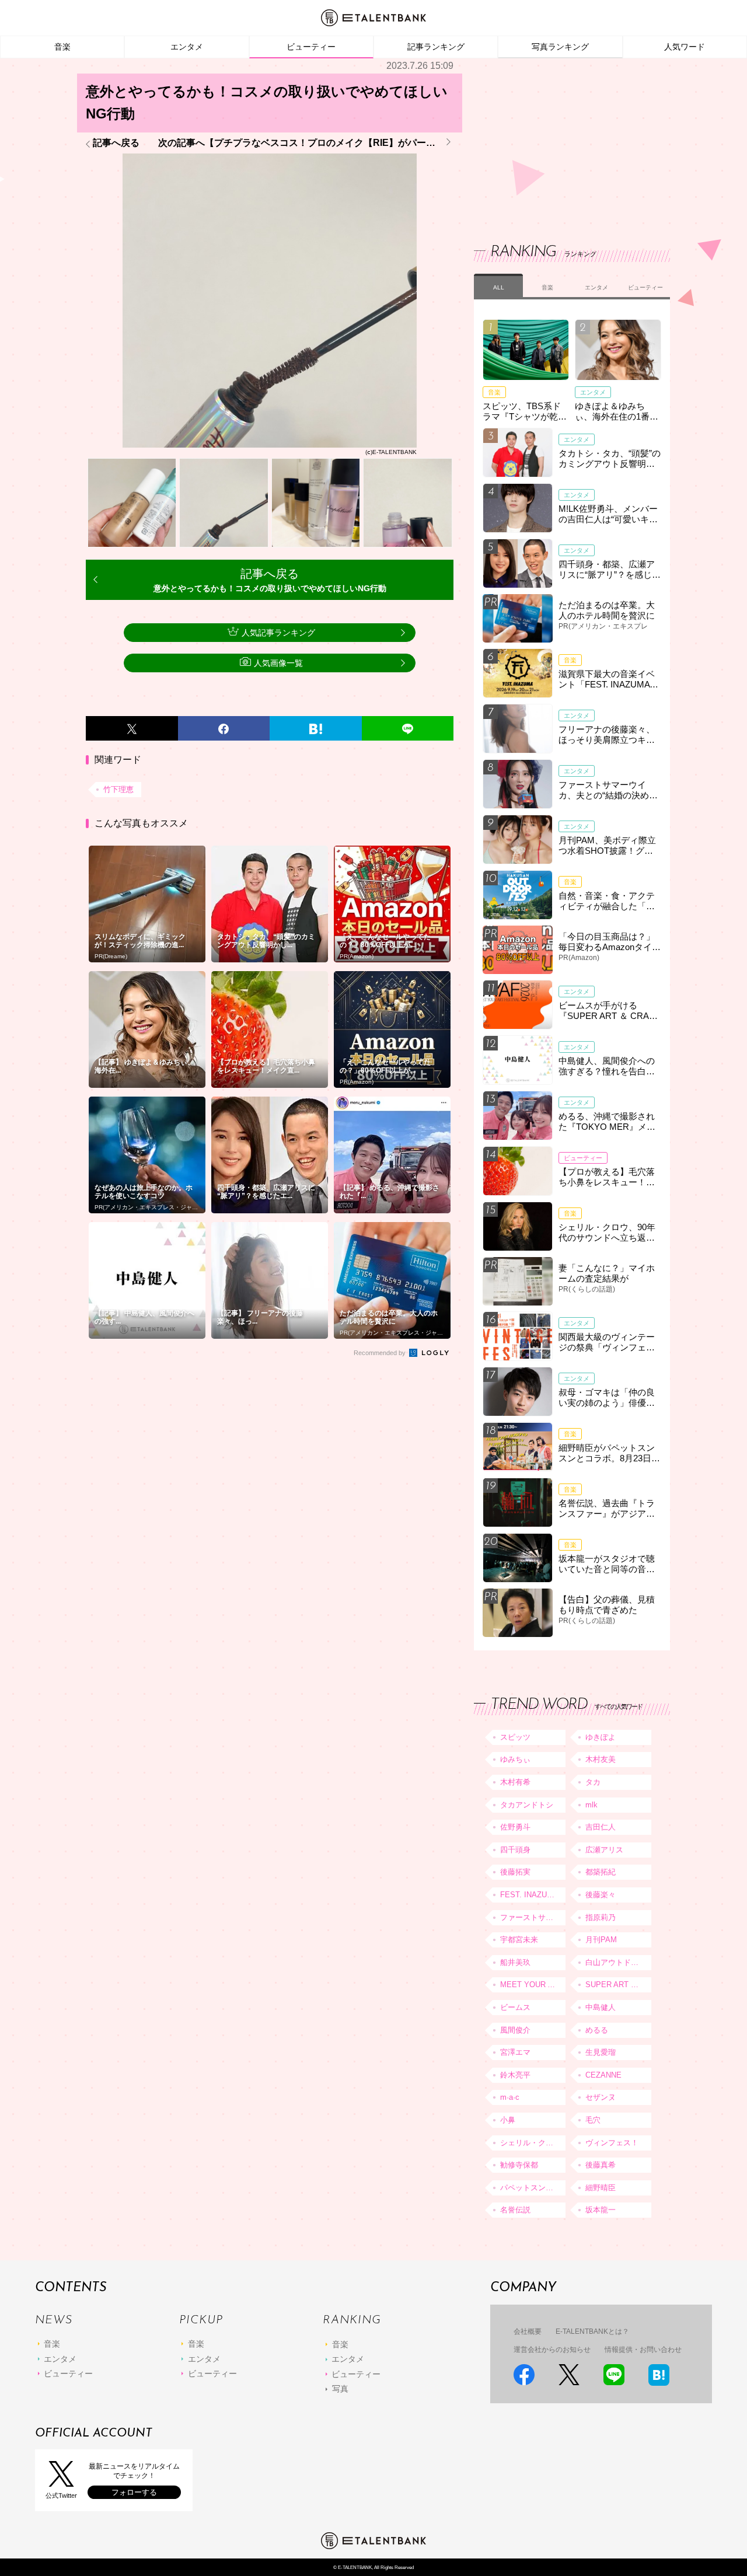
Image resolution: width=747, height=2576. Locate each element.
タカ (593, 1782)
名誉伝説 (515, 2210)
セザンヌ (601, 2097)
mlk (591, 1805)
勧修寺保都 (519, 2165)
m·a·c (510, 2097)
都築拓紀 (601, 1872)
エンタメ (187, 47)
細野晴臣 (601, 2188)
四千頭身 (515, 1850)
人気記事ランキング (278, 633)
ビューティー (311, 47)
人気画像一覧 (278, 663)
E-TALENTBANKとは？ (592, 2331)
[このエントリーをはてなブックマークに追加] (316, 728)
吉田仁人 (601, 1827)
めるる (597, 2030)
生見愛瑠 (601, 2052)
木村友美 (601, 1759)
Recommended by (381, 1353)
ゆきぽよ (601, 1737)
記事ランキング (436, 47)
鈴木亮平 (515, 2075)
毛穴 (593, 2120)
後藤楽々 (601, 1895)
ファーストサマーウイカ (533, 1917)
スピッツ (515, 1737)
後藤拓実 (515, 1872)
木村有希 (515, 1782)
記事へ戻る (116, 143)
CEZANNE (603, 2075)
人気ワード (685, 47)
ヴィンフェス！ (612, 2143)
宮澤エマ (515, 2052)
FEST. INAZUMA (529, 1895)
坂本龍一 (601, 2210)
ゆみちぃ (515, 1759)
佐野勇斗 (515, 1827)
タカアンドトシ (527, 1805)
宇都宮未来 (519, 1940)
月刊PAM (601, 1940)
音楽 (62, 47)
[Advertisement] (561, 140)
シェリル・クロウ (530, 2143)
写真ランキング (560, 47)
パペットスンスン (530, 2188)
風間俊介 (515, 2030)
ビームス (515, 2007)
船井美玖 (515, 1962)
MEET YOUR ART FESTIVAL (533, 1985)
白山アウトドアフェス (618, 1962)
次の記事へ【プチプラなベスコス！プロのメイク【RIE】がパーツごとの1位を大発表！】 (306, 143)
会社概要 (528, 2331)
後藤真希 (601, 2165)
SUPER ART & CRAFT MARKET (618, 1985)
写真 (340, 2389)
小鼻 (508, 2120)
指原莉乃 (601, 1917)
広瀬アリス (604, 1850)
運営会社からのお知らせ (552, 2350)
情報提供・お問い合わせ (643, 2350)
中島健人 (601, 2007)
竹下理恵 (118, 789)
